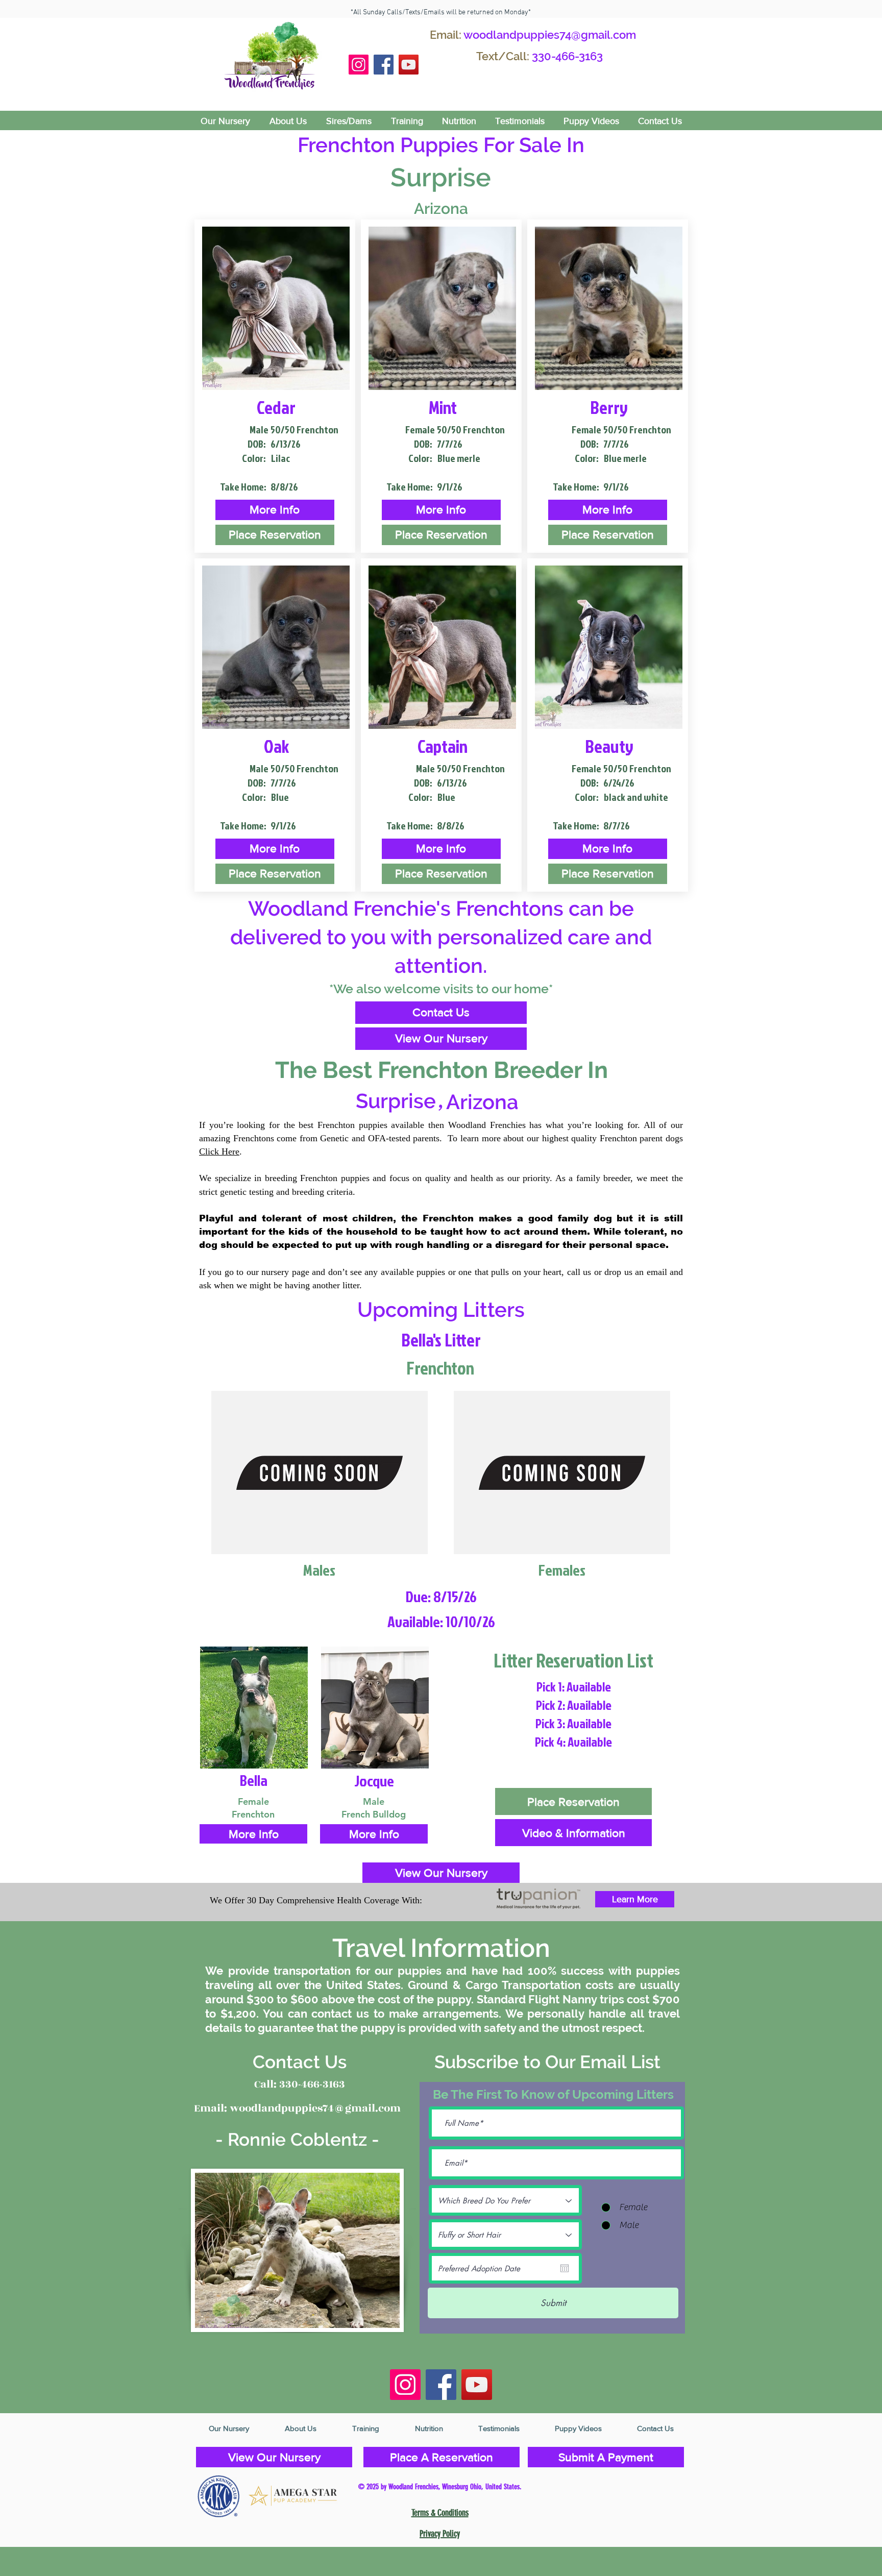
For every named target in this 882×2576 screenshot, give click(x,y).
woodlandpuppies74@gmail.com (550, 35)
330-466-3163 (567, 56)
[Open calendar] (565, 2268)
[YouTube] (409, 65)
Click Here (219, 1151)
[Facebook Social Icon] (384, 65)
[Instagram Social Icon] (359, 65)
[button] (275, 510)
